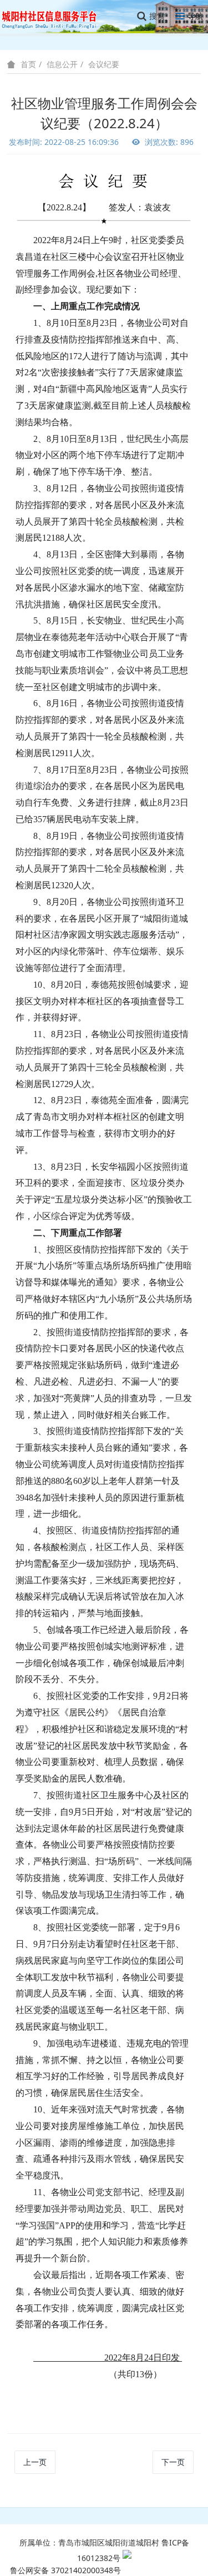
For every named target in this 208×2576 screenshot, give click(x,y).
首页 (28, 64)
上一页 (35, 2462)
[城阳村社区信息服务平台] (55, 16)
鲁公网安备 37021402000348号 (65, 2570)
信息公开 (62, 64)
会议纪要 (104, 64)
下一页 (173, 2462)
